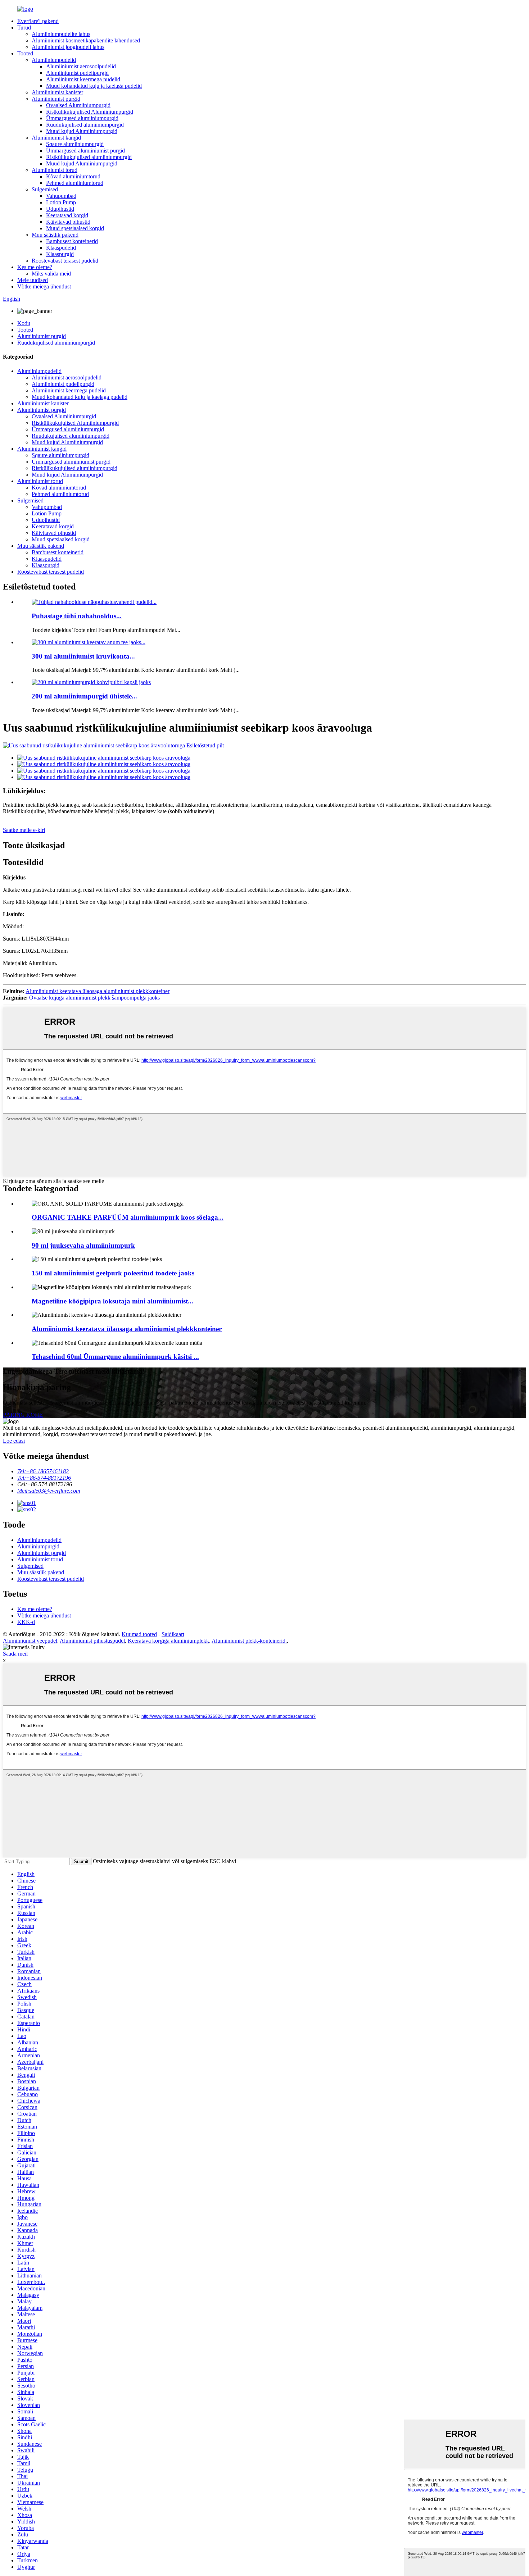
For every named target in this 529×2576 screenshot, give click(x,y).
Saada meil (15, 1654)
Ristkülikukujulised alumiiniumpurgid (89, 157)
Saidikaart (173, 1634)
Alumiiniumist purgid (56, 99)
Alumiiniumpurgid (38, 1546)
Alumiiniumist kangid (56, 138)
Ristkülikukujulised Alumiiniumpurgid (90, 112)
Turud (24, 28)
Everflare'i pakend (38, 21)
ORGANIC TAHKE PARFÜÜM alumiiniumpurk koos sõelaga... (128, 1217)
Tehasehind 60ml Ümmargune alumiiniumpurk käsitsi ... (115, 1357)
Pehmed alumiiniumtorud (75, 183)
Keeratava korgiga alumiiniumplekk (168, 1641)
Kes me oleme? (35, 267)
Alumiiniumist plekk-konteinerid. (249, 1641)
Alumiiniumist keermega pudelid (83, 79)
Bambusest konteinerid (72, 241)
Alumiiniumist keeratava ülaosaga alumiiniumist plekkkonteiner (98, 991)
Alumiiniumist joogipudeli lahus (68, 47)
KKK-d (26, 1622)
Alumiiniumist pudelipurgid (77, 73)
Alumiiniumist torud (55, 170)
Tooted (25, 53)
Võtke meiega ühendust (44, 286)
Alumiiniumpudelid (54, 60)
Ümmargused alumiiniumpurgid (82, 118)
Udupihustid (60, 209)
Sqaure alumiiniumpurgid (75, 144)
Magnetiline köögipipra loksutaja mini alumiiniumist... (112, 1301)
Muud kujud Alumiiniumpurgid (82, 131)
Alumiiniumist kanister (57, 92)
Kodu (24, 323)
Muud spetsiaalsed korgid (75, 228)
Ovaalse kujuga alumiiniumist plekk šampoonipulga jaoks (94, 998)
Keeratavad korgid (67, 215)
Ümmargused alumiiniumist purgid (85, 151)
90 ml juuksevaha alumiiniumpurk (83, 1245)
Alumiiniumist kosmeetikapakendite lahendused (86, 40)
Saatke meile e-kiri (24, 830)
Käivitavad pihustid (68, 222)
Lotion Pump (61, 202)
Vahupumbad (61, 196)
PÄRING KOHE (23, 1415)
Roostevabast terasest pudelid (65, 261)
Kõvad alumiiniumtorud (73, 176)
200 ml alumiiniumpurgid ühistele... (84, 696)
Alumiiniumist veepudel (30, 1641)
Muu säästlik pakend (55, 235)
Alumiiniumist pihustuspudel (92, 1641)
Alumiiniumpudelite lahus (61, 34)
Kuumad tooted (139, 1634)
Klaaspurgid (60, 254)
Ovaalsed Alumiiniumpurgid (78, 105)
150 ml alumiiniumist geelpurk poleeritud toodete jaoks (113, 1273)
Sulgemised (45, 189)
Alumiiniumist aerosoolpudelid (81, 66)
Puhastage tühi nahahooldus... (77, 616)
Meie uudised (33, 280)
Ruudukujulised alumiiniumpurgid (85, 125)
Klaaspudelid (61, 248)
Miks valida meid (51, 274)
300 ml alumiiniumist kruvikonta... (83, 656)
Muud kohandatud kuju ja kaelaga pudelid (94, 86)
